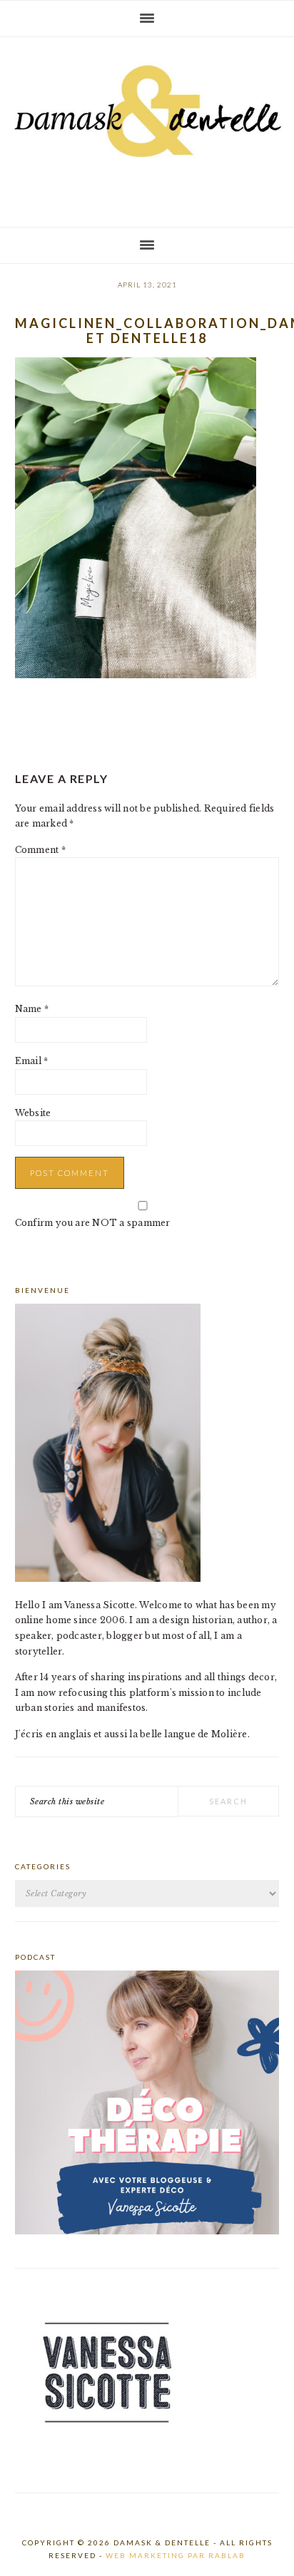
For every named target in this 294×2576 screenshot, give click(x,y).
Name (32, 1009)
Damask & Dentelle (147, 126)
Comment (40, 850)
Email (32, 1061)
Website (33, 1113)
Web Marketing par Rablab (176, 2555)
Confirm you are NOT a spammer (93, 1223)
